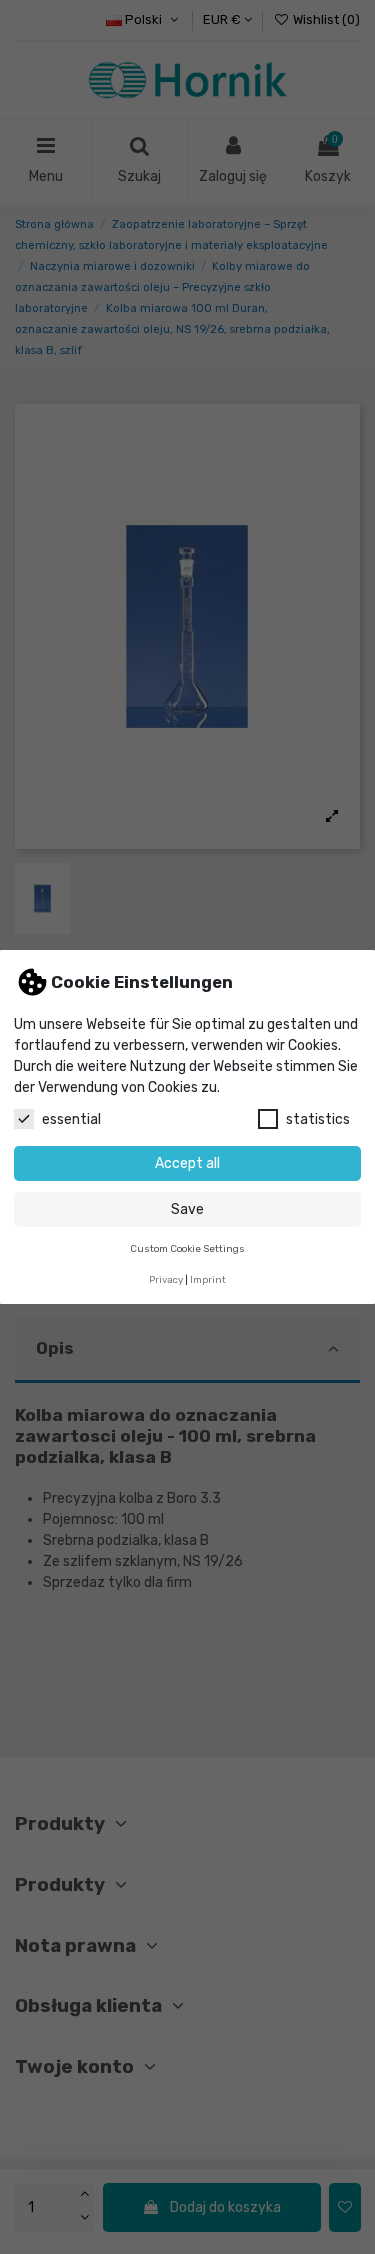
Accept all (187, 1163)
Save (187, 1209)
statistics (318, 1119)
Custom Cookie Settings (187, 1248)
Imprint (208, 1279)
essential (71, 1119)
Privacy (166, 1279)
